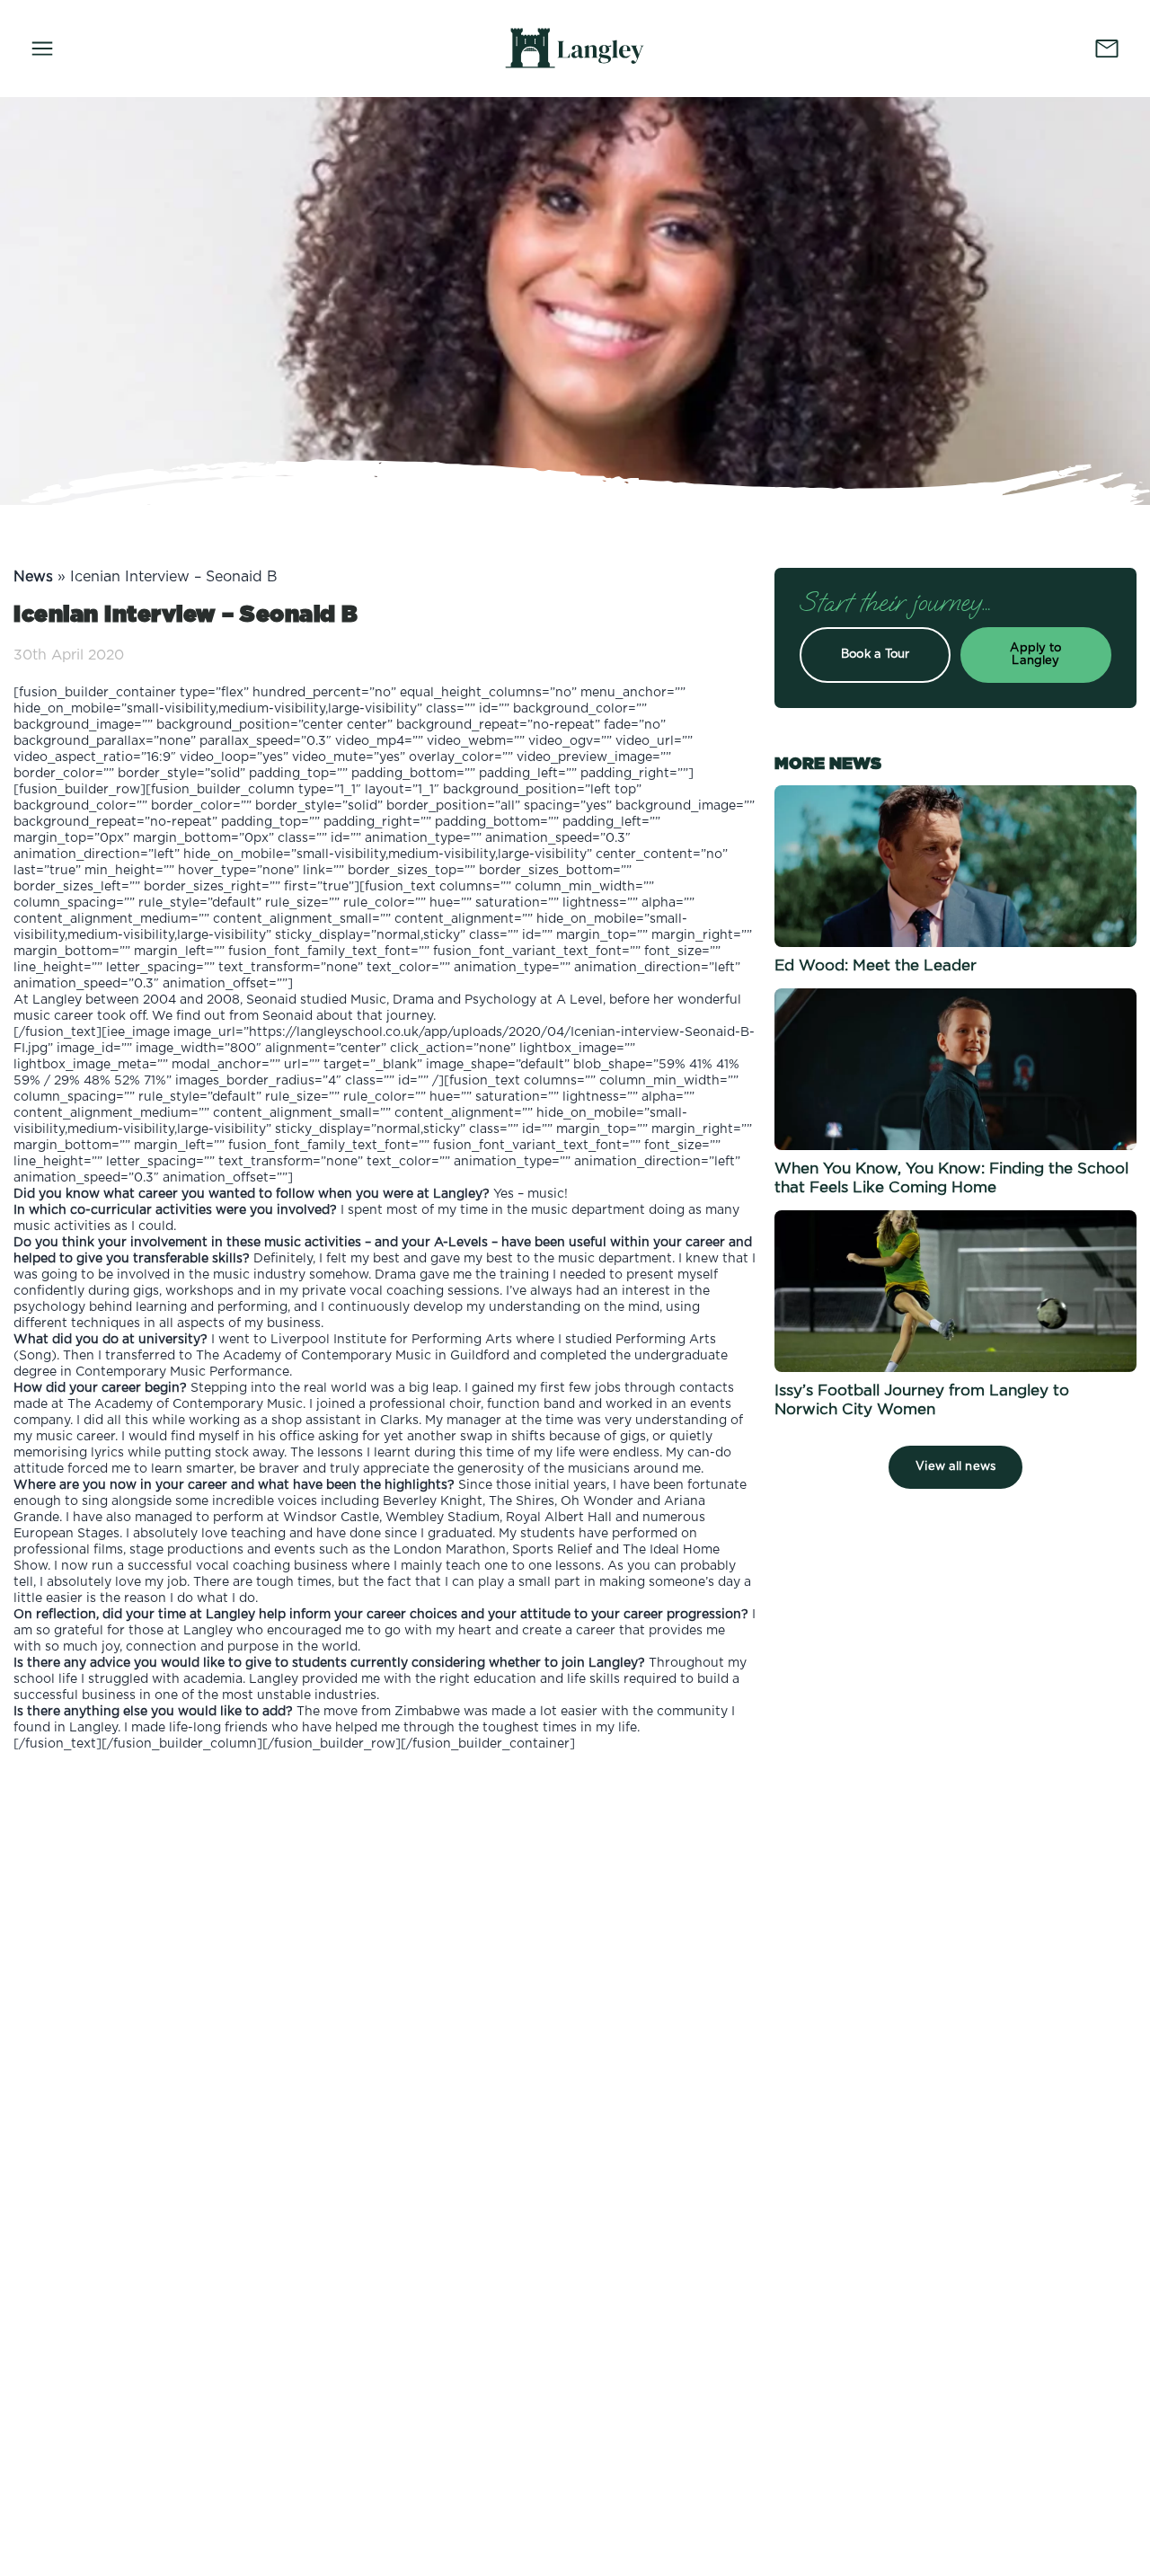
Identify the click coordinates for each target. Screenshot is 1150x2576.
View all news (955, 1467)
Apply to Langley (1035, 655)
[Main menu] (42, 49)
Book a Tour (875, 655)
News (33, 577)
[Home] (575, 48)
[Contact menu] (1107, 49)
